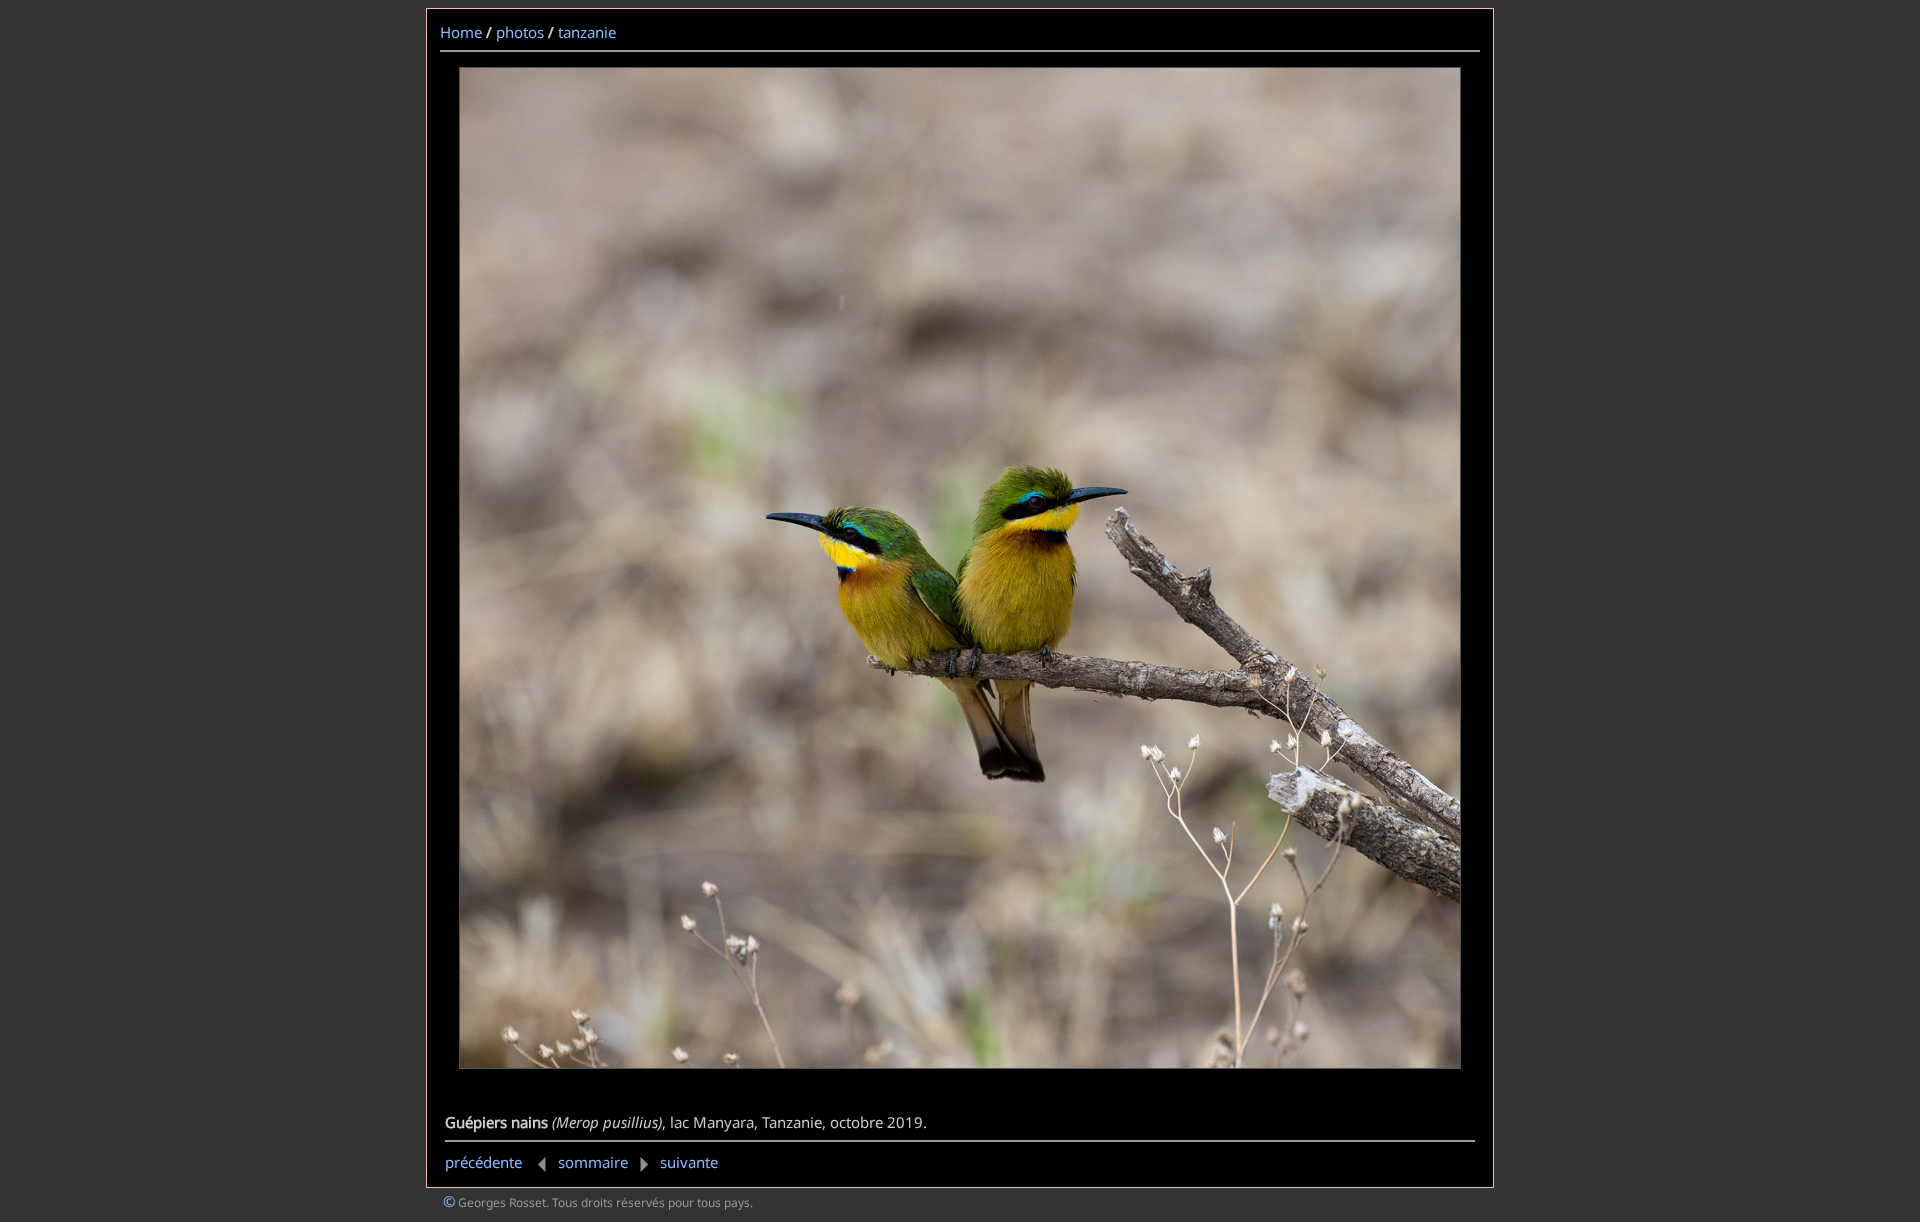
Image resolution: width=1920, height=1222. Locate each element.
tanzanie (587, 32)
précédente (485, 1162)
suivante (689, 1162)
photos (520, 32)
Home (461, 32)
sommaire (593, 1162)
